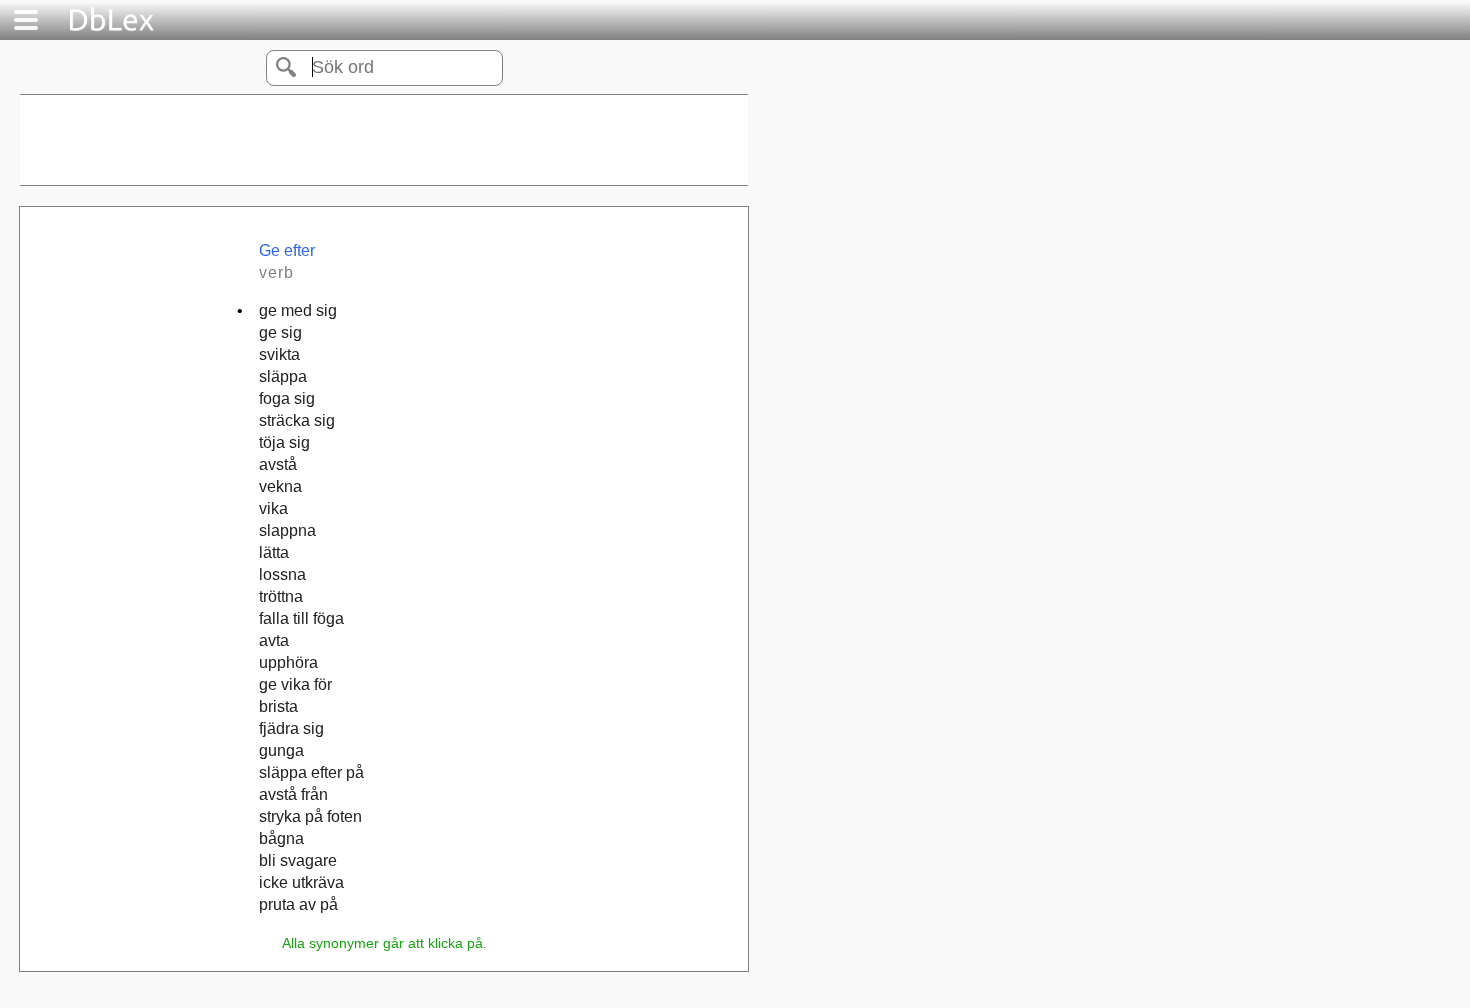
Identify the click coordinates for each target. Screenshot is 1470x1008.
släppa (283, 376)
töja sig (284, 442)
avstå (278, 464)
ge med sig (298, 310)
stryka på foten (310, 816)
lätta (274, 552)
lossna (282, 574)
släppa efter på (311, 772)
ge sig (280, 332)
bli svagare (298, 860)
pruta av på (298, 904)
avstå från (293, 794)
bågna (281, 838)
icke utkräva (301, 882)
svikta (279, 354)
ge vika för (295, 684)
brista (278, 706)
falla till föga (301, 618)
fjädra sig (291, 728)
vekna (280, 486)
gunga (281, 750)
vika (273, 508)
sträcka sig (297, 420)
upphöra (288, 662)
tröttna (281, 596)
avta (274, 640)
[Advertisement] (384, 140)
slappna (287, 530)
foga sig (287, 398)
